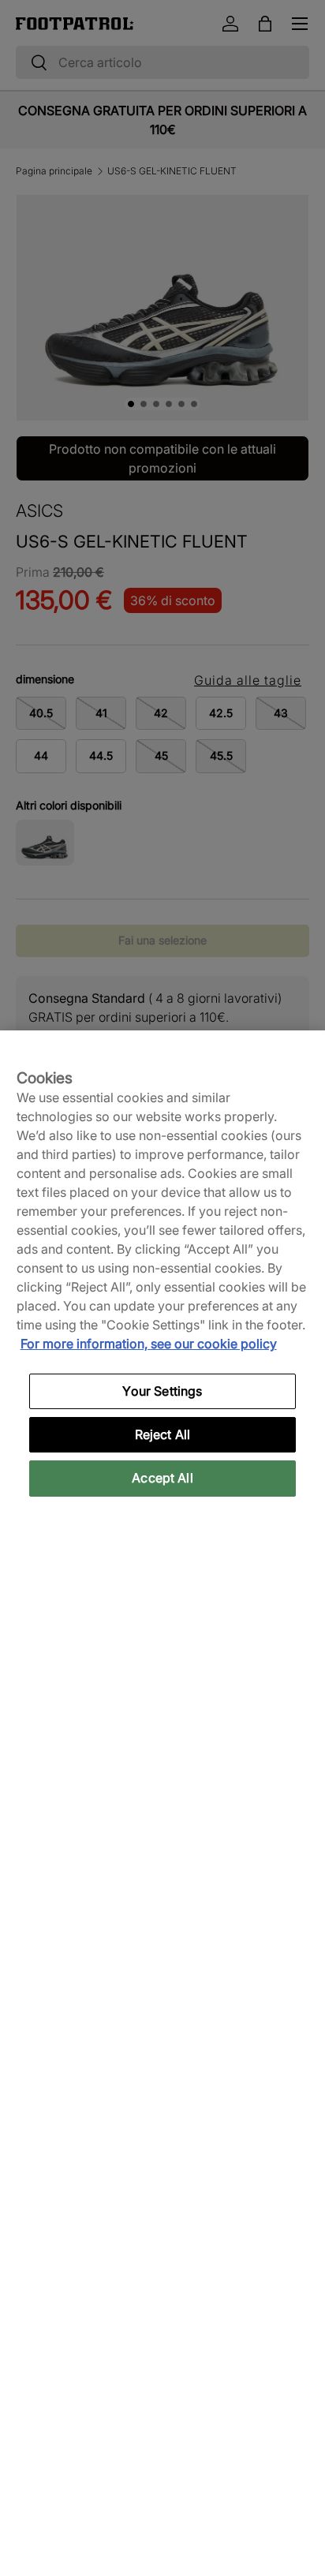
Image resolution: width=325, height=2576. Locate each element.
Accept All (162, 1478)
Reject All (163, 1434)
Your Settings (162, 1391)
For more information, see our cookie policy (149, 1344)
